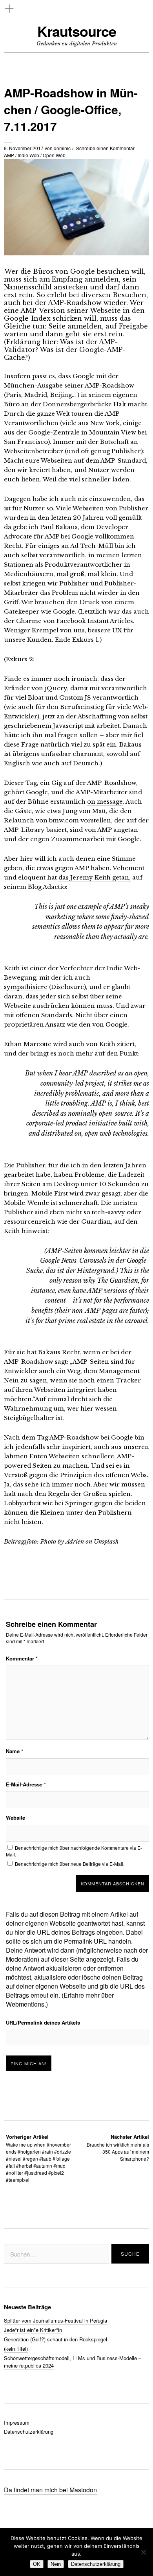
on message (105, 802)
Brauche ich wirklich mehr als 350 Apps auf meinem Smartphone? (118, 2148)
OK (37, 2564)
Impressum (17, 2423)
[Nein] (143, 2552)
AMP (9, 155)
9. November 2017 (24, 148)
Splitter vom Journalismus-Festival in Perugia (56, 2320)
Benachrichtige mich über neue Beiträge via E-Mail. (70, 1864)
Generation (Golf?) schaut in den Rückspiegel (56, 2339)
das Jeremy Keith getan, (95, 877)
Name (15, 1751)
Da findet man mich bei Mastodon (50, 2490)
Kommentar (22, 1658)
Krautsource (77, 31)
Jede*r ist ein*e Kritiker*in (33, 2330)
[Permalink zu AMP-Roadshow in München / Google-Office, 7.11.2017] (76, 253)
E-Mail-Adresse (26, 1784)
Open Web (54, 155)
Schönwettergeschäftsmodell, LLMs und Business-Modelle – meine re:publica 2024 (73, 2362)
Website (15, 1818)
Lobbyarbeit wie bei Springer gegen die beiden (75, 1503)
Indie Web (28, 155)
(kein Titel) (16, 2349)
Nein (56, 2564)
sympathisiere (26, 987)
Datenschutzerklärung (29, 2431)
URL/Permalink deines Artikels (43, 2022)
